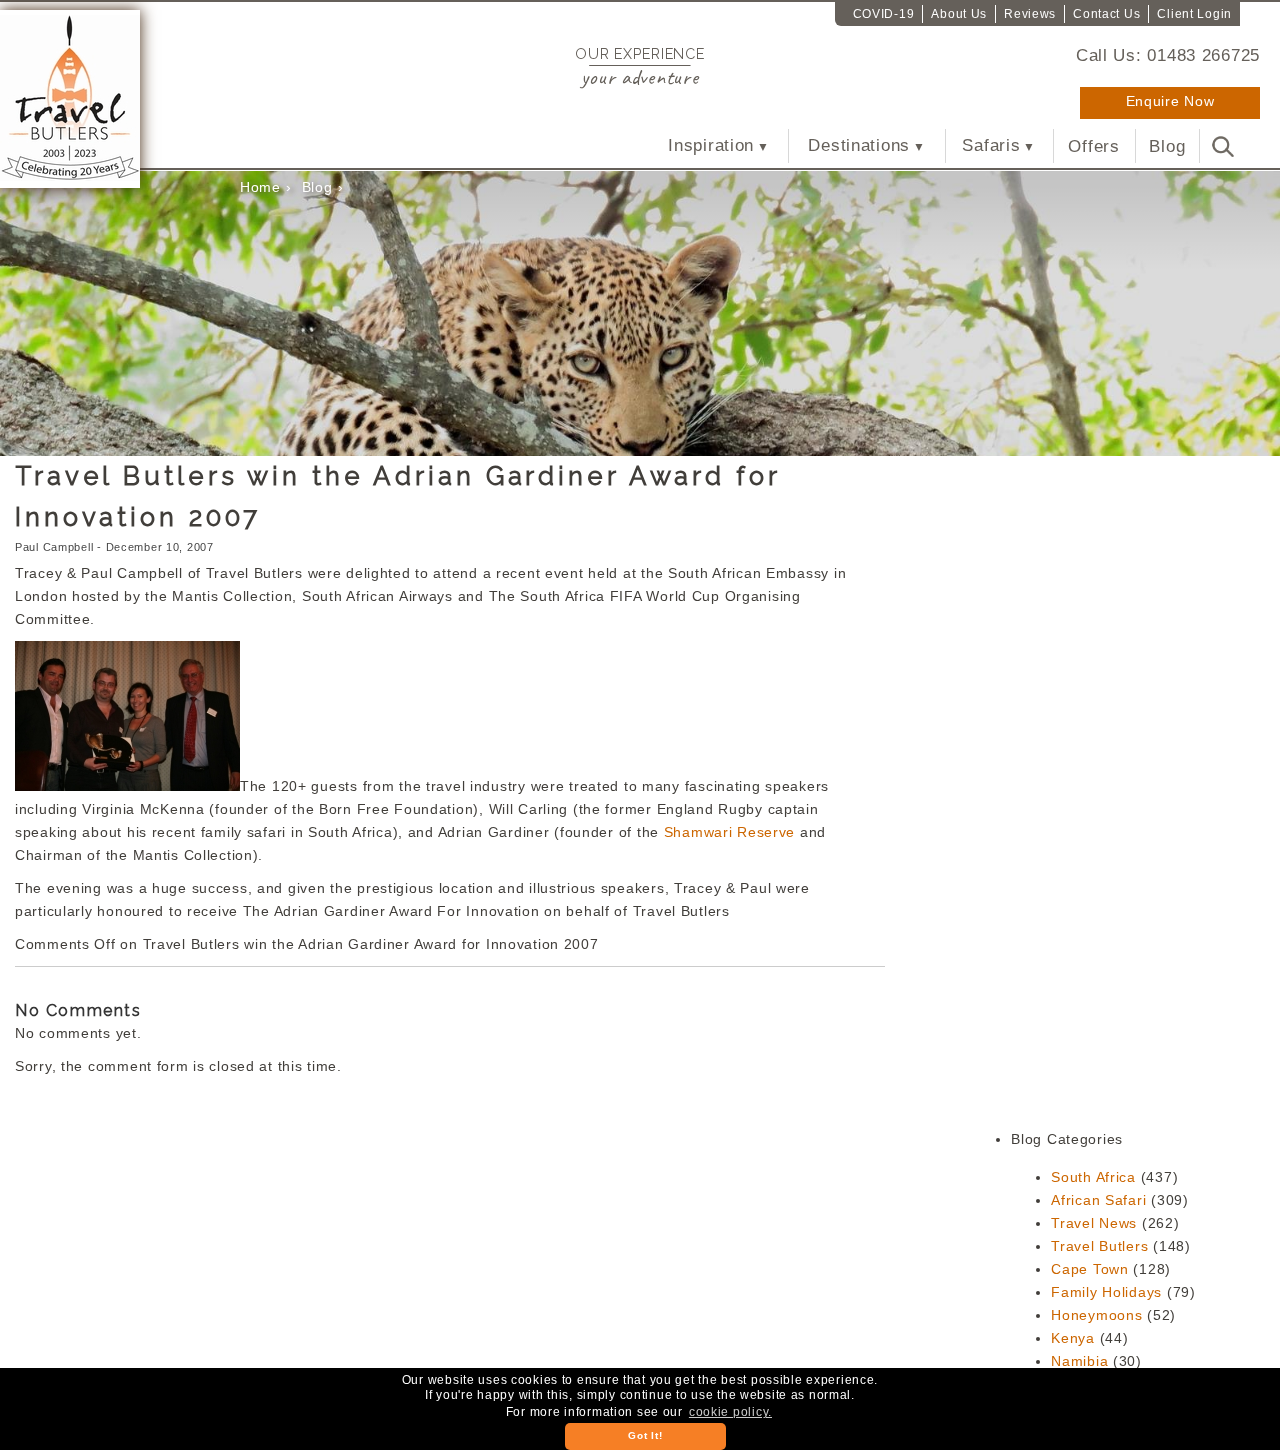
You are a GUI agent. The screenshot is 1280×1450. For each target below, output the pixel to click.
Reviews (1030, 14)
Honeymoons (1096, 1315)
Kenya (1073, 1338)
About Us (959, 14)
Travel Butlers (1099, 1246)
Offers (1093, 146)
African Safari (1098, 1200)
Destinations (859, 145)
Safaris (991, 145)
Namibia (1079, 1361)
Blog (1167, 146)
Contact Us (1106, 14)
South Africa (1093, 1177)
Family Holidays (1106, 1292)
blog (317, 187)
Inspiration (711, 145)
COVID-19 (884, 14)
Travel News (1094, 1223)
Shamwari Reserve (730, 832)
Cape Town (1089, 1269)
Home (260, 187)
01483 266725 (1203, 55)
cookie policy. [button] (730, 1412)
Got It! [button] (645, 1435)
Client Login (1194, 14)
